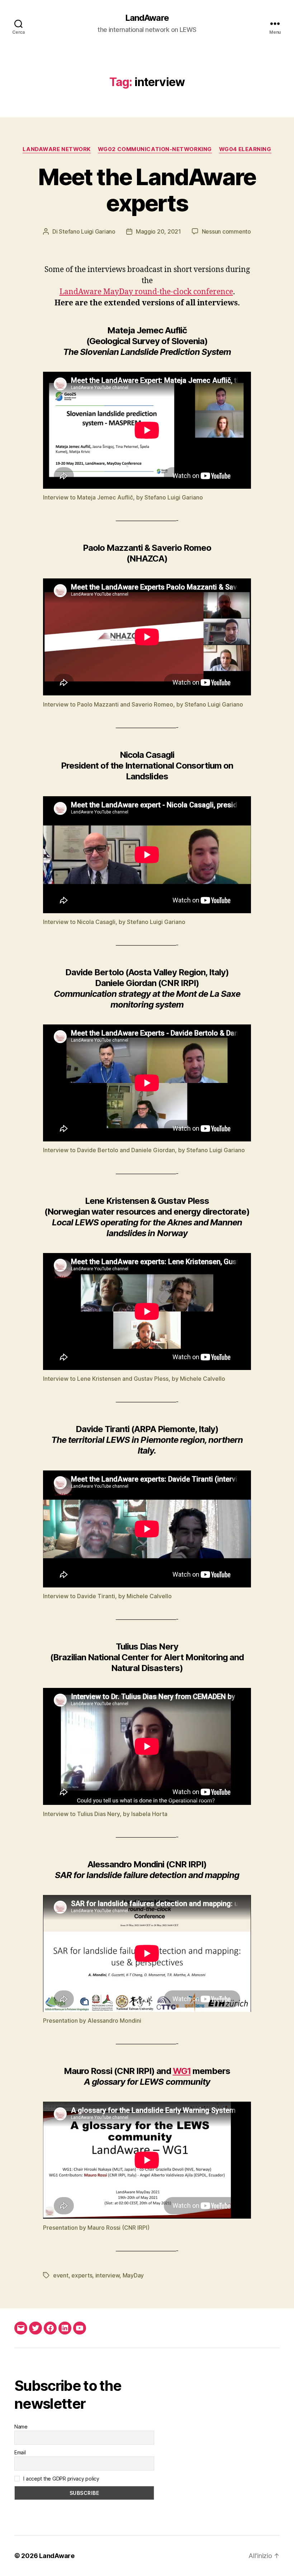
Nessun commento (226, 231)
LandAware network (56, 149)
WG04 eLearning (245, 149)
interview (108, 2275)
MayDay (133, 2275)
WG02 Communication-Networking (155, 149)
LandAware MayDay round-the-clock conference (146, 292)
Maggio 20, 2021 (158, 231)
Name (21, 2427)
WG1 (182, 2071)
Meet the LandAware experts (147, 190)
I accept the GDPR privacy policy (61, 2479)
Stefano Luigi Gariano (87, 231)
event (61, 2275)
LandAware (147, 18)
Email (20, 2452)
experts (82, 2275)
